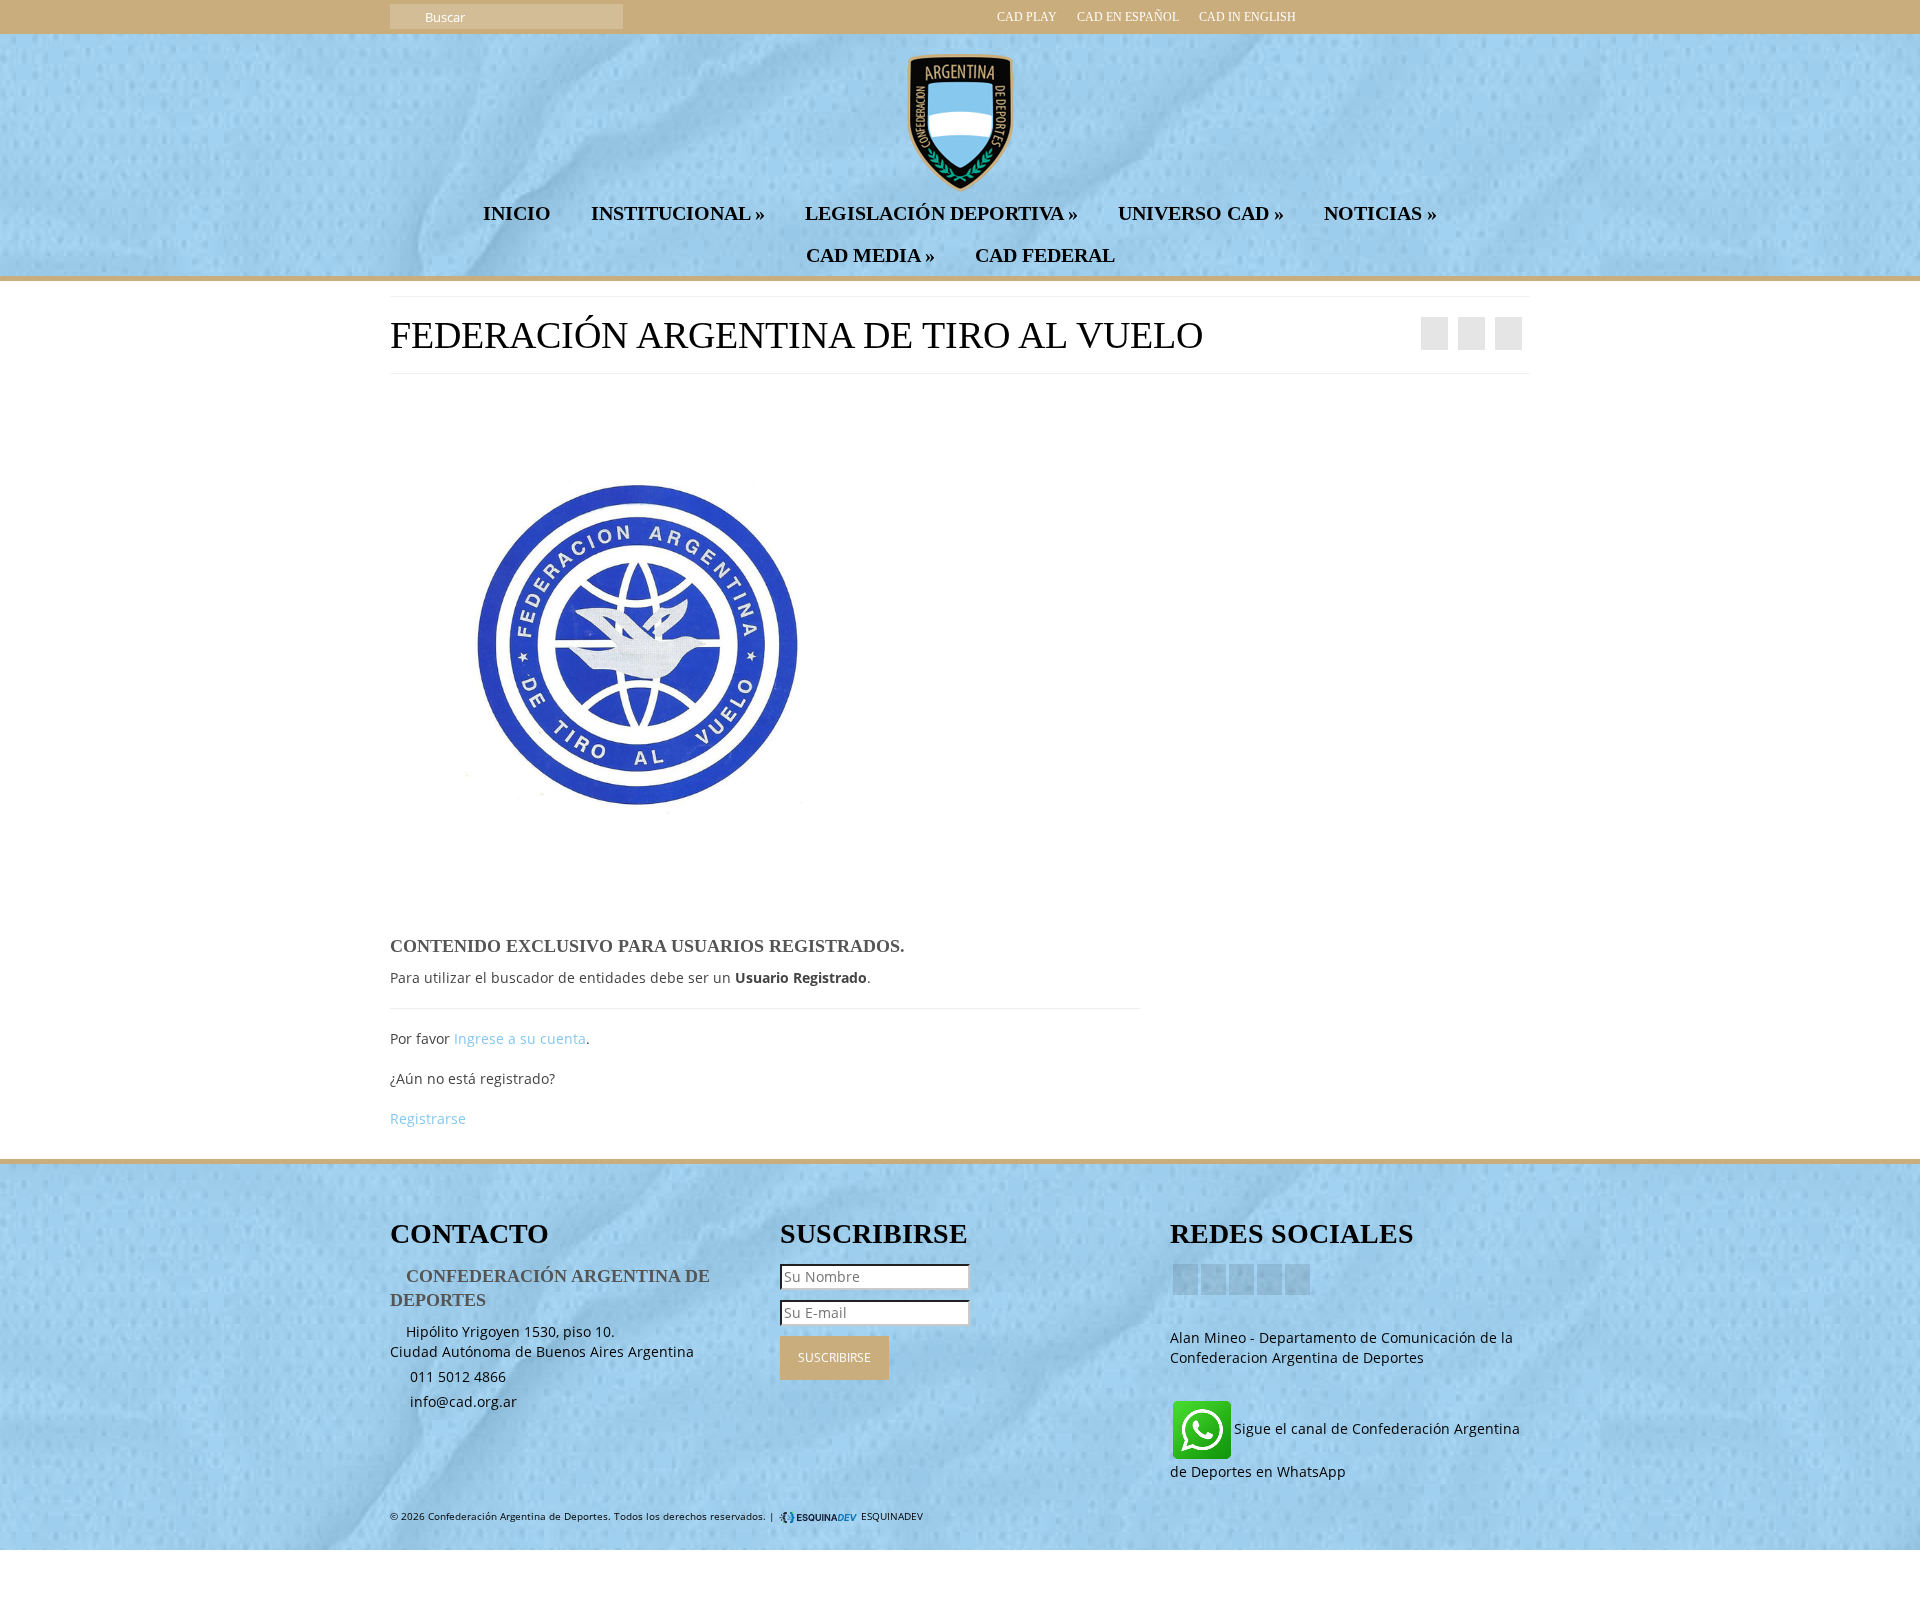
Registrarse (428, 1118)
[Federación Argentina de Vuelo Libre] (1434, 333)
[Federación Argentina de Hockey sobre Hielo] (1508, 333)
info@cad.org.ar (461, 1401)
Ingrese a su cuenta (520, 1038)
